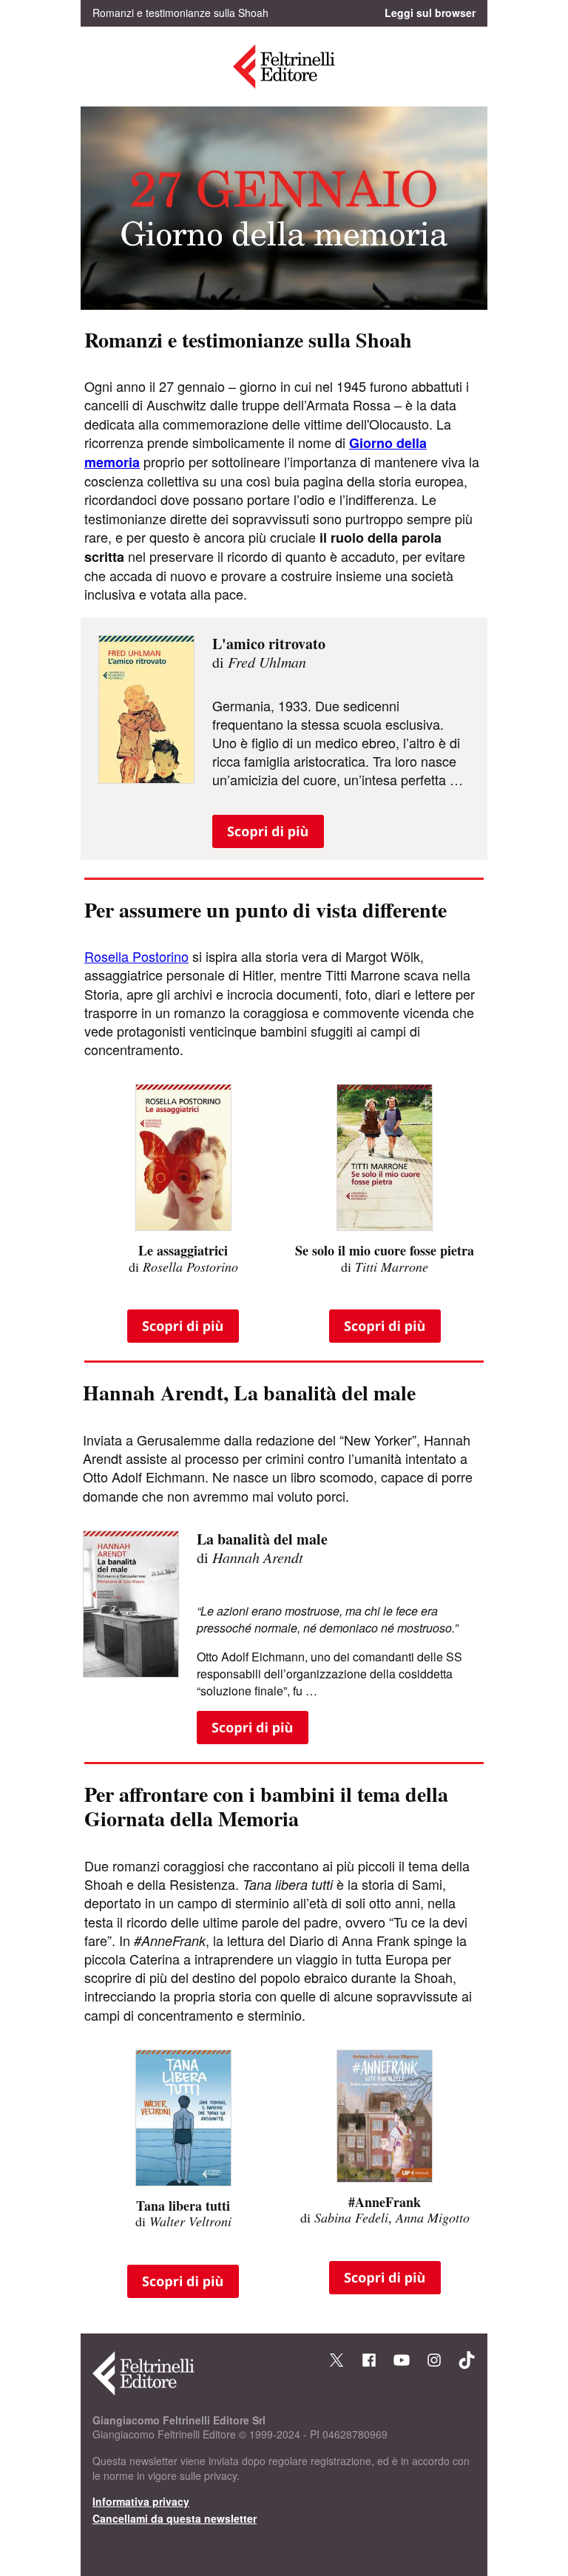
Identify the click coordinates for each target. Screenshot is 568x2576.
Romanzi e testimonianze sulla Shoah (248, 340)
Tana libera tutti (183, 2206)
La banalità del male (262, 1539)
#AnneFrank (385, 2202)
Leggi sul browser (430, 13)
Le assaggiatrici (183, 1250)
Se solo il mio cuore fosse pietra (385, 1250)
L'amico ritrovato (269, 644)
